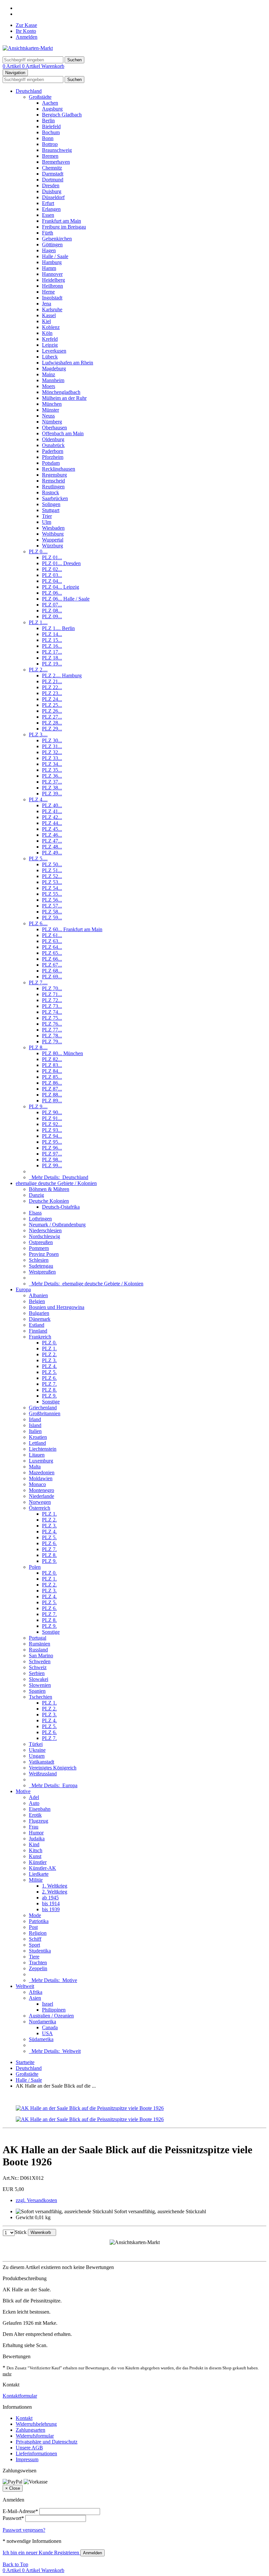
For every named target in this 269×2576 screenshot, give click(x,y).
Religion (38, 1933)
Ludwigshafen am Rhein (68, 363)
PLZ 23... (52, 693)
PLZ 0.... (38, 552)
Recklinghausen (59, 469)
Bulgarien (39, 1313)
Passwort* (13, 2518)
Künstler (38, 1862)
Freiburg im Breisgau (64, 227)
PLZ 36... (52, 776)
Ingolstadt (52, 298)
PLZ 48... (52, 847)
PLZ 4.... (38, 799)
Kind (34, 1844)
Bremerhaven (56, 162)
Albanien (38, 1295)
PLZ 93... (52, 1130)
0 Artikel (12, 66)
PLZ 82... (52, 1059)
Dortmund (53, 180)
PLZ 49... (52, 853)
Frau (34, 1827)
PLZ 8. (49, 1390)
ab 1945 (50, 1898)
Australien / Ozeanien (51, 2016)
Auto (34, 1803)
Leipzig (50, 345)
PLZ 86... (52, 1083)
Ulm (47, 522)
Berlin (48, 121)
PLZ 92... (52, 1124)
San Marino (41, 1656)
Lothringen (40, 1219)
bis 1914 (51, 1903)
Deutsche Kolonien (49, 1201)
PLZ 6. (49, 1378)
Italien (35, 1431)
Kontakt (24, 2418)
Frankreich (40, 1337)
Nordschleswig (44, 1236)
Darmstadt (53, 174)
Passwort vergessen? (24, 2530)
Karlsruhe (52, 309)
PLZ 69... (52, 977)
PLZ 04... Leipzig (61, 587)
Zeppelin (38, 1968)
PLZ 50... (52, 864)
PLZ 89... (52, 1101)
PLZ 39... (52, 794)
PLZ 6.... (38, 923)
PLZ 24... (52, 699)
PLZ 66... (52, 959)
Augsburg (52, 109)
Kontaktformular (20, 2396)
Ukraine (37, 1750)
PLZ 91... (52, 1118)
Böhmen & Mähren (49, 1189)
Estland (37, 1325)
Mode (35, 1915)
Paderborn (53, 451)
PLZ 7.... (38, 982)
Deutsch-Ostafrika (61, 1207)
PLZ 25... (52, 705)
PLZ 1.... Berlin (58, 628)
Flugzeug (39, 1821)
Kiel (46, 321)
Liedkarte (39, 1874)
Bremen (50, 156)
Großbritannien (45, 1413)
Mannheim (53, 380)
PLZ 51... (52, 870)
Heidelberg (53, 280)
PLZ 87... (52, 1089)
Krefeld (50, 339)
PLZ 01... (52, 557)
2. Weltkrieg (55, 1892)
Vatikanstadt (41, 1762)
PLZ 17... (52, 652)
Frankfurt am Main (62, 221)
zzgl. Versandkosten (36, 2200)
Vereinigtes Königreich (53, 1768)
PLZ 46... (52, 835)
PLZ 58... (52, 912)
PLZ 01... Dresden (61, 563)
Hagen (49, 250)
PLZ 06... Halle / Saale (66, 599)
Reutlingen (53, 487)
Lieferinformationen (36, 2453)
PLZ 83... (52, 1065)
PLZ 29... (52, 729)
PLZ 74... (52, 1012)
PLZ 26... (52, 711)
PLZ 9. (49, 1396)
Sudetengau (41, 1266)
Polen (35, 1567)
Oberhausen (54, 428)
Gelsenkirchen (57, 239)
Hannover (52, 274)
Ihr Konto (26, 31)
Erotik (35, 1815)
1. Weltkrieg (55, 1886)
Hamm (49, 268)
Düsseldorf (53, 197)
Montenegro (41, 1490)
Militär (36, 1880)
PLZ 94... (52, 1136)
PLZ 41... (52, 811)
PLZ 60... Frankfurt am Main (72, 929)
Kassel (49, 315)
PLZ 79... (52, 1042)
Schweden (40, 1661)
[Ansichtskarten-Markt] (28, 48)
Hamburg (52, 262)
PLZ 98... (52, 1160)
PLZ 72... (52, 1000)
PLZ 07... (52, 605)
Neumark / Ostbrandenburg (57, 1225)
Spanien (37, 1691)
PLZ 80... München (62, 1053)
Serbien (37, 1673)
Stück (21, 2232)
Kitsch (36, 1850)
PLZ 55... (52, 894)
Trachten (38, 1963)
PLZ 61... (52, 935)
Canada (50, 2027)
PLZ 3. (49, 1360)
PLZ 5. (49, 1372)
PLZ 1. (49, 1349)
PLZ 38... (52, 788)
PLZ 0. (49, 1343)
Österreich (40, 1508)
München (52, 404)
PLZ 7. (49, 1384)
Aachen (50, 103)
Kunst (35, 1856)
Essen (48, 215)
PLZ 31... (52, 746)
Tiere (34, 1957)
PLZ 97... (52, 1154)
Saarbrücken (55, 498)
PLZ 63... (52, 941)
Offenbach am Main (63, 433)
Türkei (36, 1744)
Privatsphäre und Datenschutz (47, 2442)
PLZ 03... (52, 575)
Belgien (37, 1301)
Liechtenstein (43, 1449)
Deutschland (29, 91)
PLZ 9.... (38, 1106)
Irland (35, 1419)
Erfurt (48, 203)
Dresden (51, 185)
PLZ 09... (52, 616)
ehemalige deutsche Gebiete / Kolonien (56, 1183)
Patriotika (39, 1921)
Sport (34, 1945)
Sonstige (51, 1402)
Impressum (27, 2459)
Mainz (49, 374)
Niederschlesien (45, 1230)
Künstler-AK (42, 1868)
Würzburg (52, 546)
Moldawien (41, 1478)
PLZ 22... (52, 687)
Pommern (39, 1248)
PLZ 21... (52, 681)
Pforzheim (53, 457)
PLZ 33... (52, 758)
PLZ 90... (52, 1112)
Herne (48, 292)
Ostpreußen (41, 1242)
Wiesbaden (53, 528)
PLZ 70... (52, 988)
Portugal (38, 1638)
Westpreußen (42, 1272)
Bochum (51, 132)
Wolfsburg (53, 534)
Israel (48, 2004)
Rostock (51, 492)
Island (35, 1425)
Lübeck (50, 357)
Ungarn (37, 1756)
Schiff (35, 1939)
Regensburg (54, 475)
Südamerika (41, 2039)
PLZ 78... (52, 1036)
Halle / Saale (55, 256)
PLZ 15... (52, 640)
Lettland (37, 1443)
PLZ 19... (52, 664)
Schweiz (38, 1667)
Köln (47, 333)
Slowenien (40, 1685)
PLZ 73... (52, 1006)
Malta (35, 1467)
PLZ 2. (49, 1354)
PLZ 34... (52, 764)
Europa (23, 1289)
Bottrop (50, 144)
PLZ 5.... (38, 859)
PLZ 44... (52, 823)
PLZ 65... (52, 953)
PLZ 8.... (38, 1047)
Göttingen (52, 245)
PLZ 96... (52, 1148)
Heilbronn (52, 286)
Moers (49, 386)
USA (47, 2033)
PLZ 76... (52, 1024)
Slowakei (39, 1679)
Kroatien (38, 1437)
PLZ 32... (52, 752)
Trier (47, 516)
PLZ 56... (52, 900)
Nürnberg (52, 422)
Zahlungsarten (31, 2430)
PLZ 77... (52, 1030)
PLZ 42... (52, 817)
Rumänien (40, 1644)
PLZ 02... (52, 569)
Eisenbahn (40, 1809)
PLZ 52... (52, 876)
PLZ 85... (52, 1077)
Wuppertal (53, 540)
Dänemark (40, 1319)
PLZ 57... (52, 906)
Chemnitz (52, 168)
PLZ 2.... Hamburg (62, 675)
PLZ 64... (52, 947)
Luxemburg (41, 1461)
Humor (36, 1833)
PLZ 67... (52, 965)
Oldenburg (53, 439)
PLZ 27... (52, 717)
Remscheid (53, 481)
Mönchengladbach (61, 392)
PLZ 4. (49, 1366)
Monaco (37, 1484)
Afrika (36, 1992)
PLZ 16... (52, 646)
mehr (7, 2374)
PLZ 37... (52, 782)
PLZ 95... (52, 1142)
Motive (23, 1791)
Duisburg (52, 191)
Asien (35, 1998)
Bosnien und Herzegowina (57, 1307)
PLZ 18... (52, 658)
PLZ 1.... (38, 622)
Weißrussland (43, 1774)
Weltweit (25, 1986)
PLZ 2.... (38, 670)
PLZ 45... (52, 829)
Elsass (35, 1213)
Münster (51, 410)
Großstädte (40, 97)
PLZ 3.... (38, 735)
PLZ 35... (52, 770)
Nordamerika (42, 2022)
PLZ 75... (52, 1018)
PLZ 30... (52, 740)
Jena (47, 304)
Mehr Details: (59, 1177)
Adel (34, 1797)
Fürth (48, 233)
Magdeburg (54, 368)
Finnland (38, 1331)
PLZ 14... (52, 634)
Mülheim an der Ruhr (64, 398)
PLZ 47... (52, 841)
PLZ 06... (52, 593)
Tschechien (41, 1697)
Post (33, 1927)
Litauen (37, 1455)
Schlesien (39, 1260)
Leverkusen (54, 351)
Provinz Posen (44, 1254)
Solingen (51, 504)
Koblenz (51, 327)
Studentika (40, 1951)
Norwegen (40, 1502)
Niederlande (41, 1496)
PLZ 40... (52, 805)
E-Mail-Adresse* (20, 2511)
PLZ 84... (52, 1071)
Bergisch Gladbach (62, 115)
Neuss (48, 416)
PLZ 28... (52, 723)
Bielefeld (51, 126)
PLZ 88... (52, 1095)
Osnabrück (53, 445)
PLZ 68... (52, 971)
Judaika (37, 1839)
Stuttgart (51, 510)
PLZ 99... (52, 1165)
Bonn (48, 138)
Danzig (36, 1195)
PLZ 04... (52, 581)
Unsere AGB (29, 2448)
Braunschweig (57, 150)
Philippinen (54, 2010)
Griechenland (43, 1408)
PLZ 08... (52, 611)
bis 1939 (51, 1909)
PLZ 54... (52, 888)
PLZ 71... (52, 994)
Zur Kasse (26, 25)
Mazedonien (42, 1472)
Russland (38, 1650)
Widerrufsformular (35, 2436)
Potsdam (51, 463)
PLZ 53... (52, 882)
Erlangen (51, 209)
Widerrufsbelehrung (36, 2424)
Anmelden (27, 37)
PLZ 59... (52, 918)
